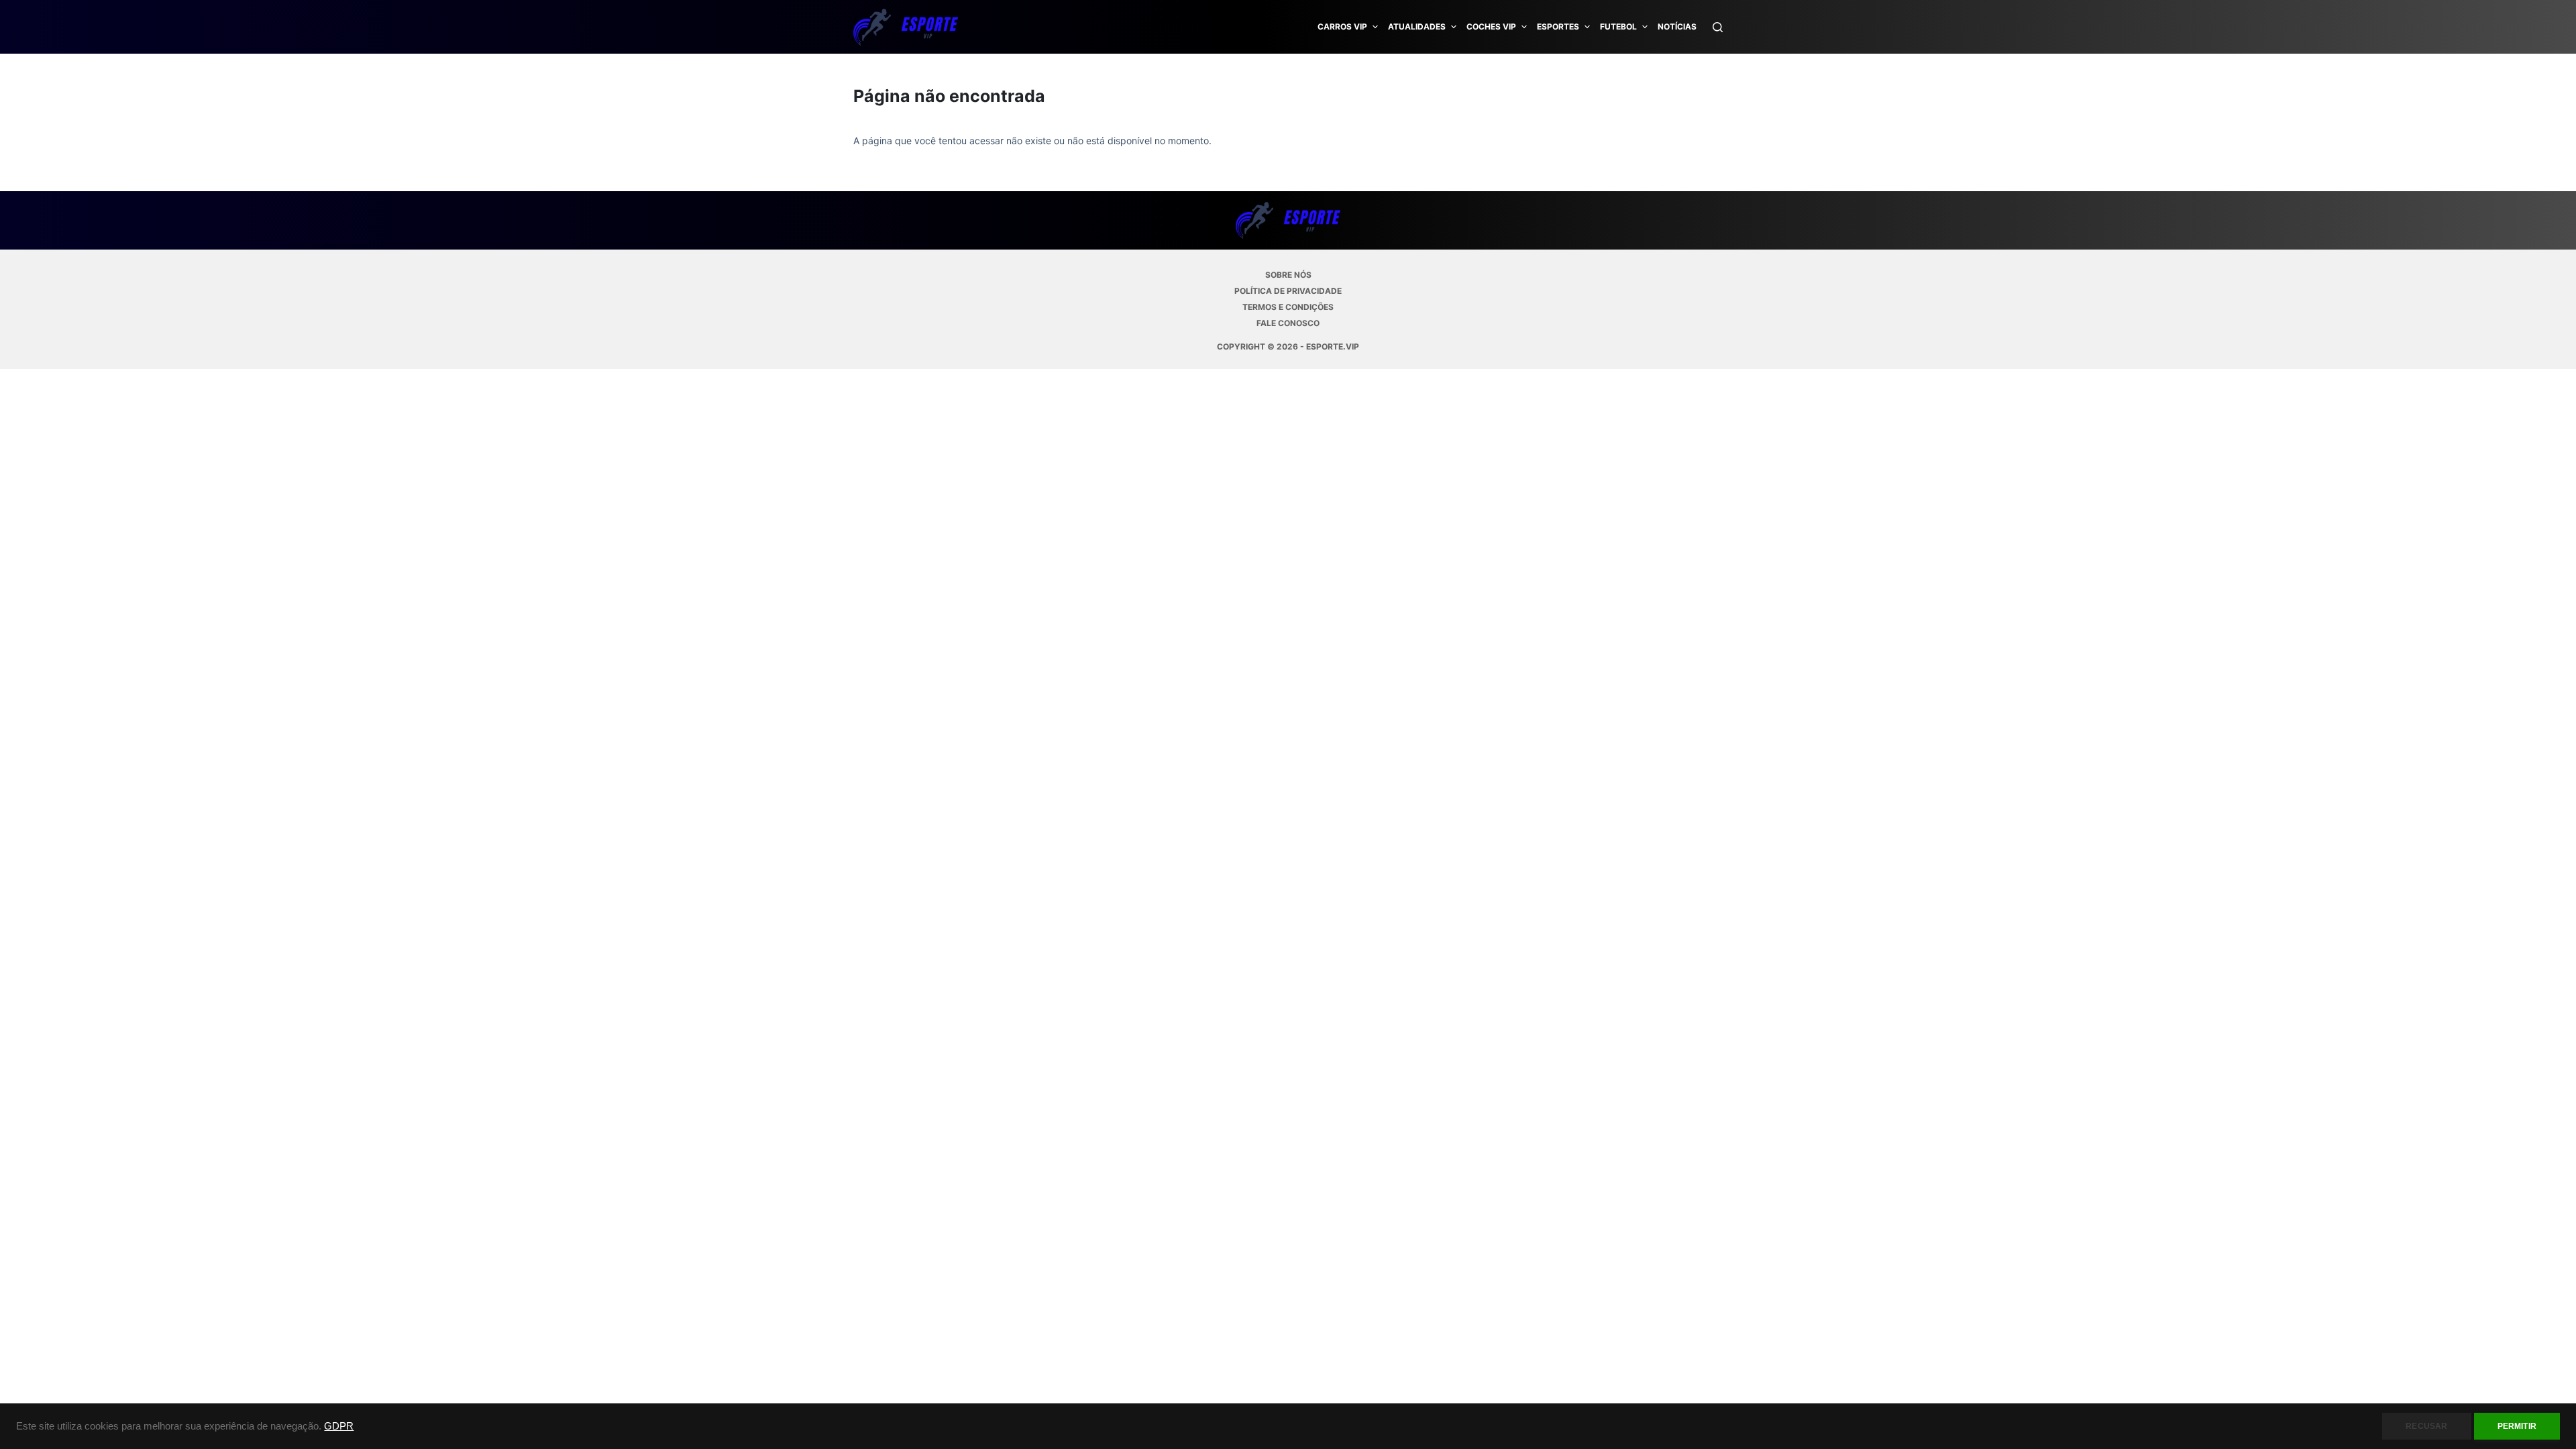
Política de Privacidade (1288, 291)
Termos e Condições (1288, 307)
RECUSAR (2426, 1426)
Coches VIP (1491, 26)
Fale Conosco (1288, 323)
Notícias (1677, 26)
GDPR (339, 1426)
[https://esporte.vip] (906, 27)
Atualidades (1417, 26)
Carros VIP (1342, 26)
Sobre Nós (1288, 275)
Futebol (1618, 26)
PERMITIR (2517, 1426)
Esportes (1558, 26)
